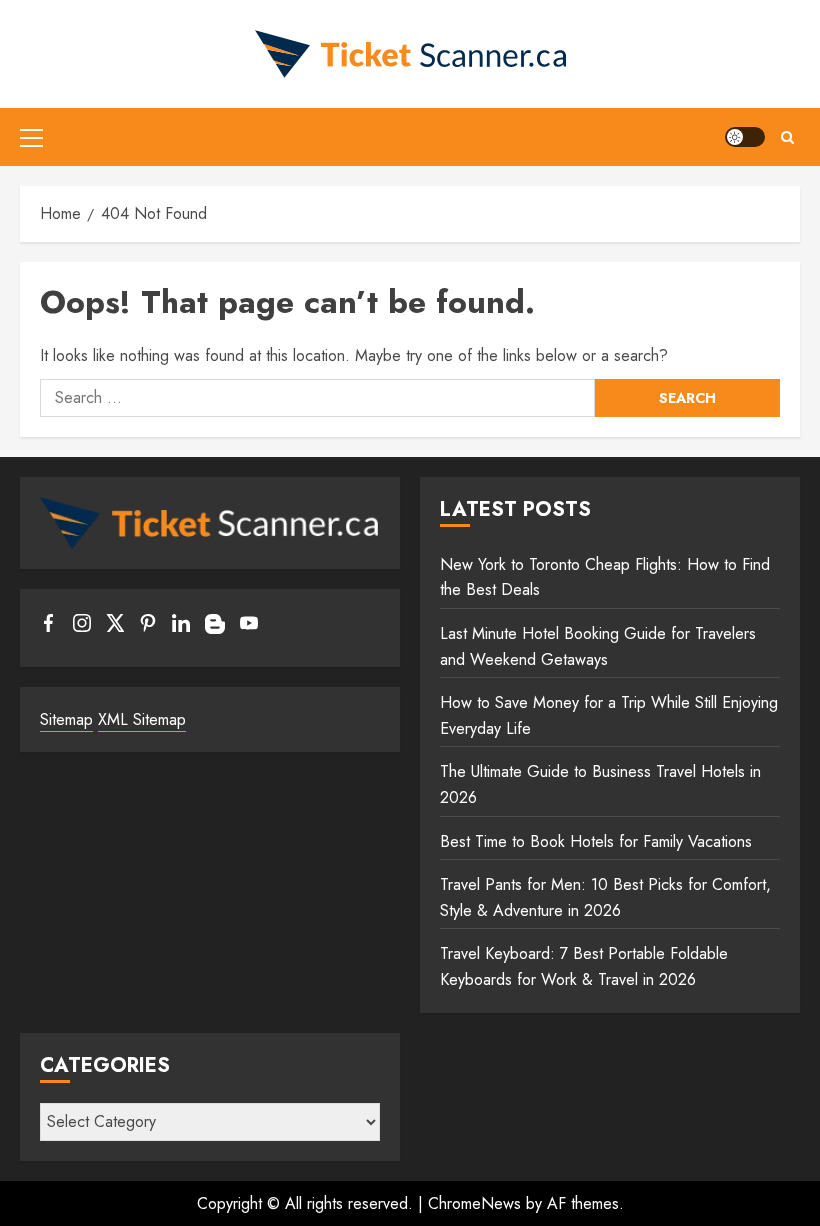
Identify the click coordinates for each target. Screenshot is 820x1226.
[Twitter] (115, 627)
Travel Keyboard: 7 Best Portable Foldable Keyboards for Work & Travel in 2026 (584, 966)
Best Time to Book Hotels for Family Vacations (596, 841)
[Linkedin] (181, 627)
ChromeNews (474, 1203)
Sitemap (66, 719)
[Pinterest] (148, 627)
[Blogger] (215, 629)
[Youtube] (249, 627)
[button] (31, 137)
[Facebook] (49, 627)
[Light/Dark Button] (745, 137)
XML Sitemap (142, 719)
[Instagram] (82, 627)
